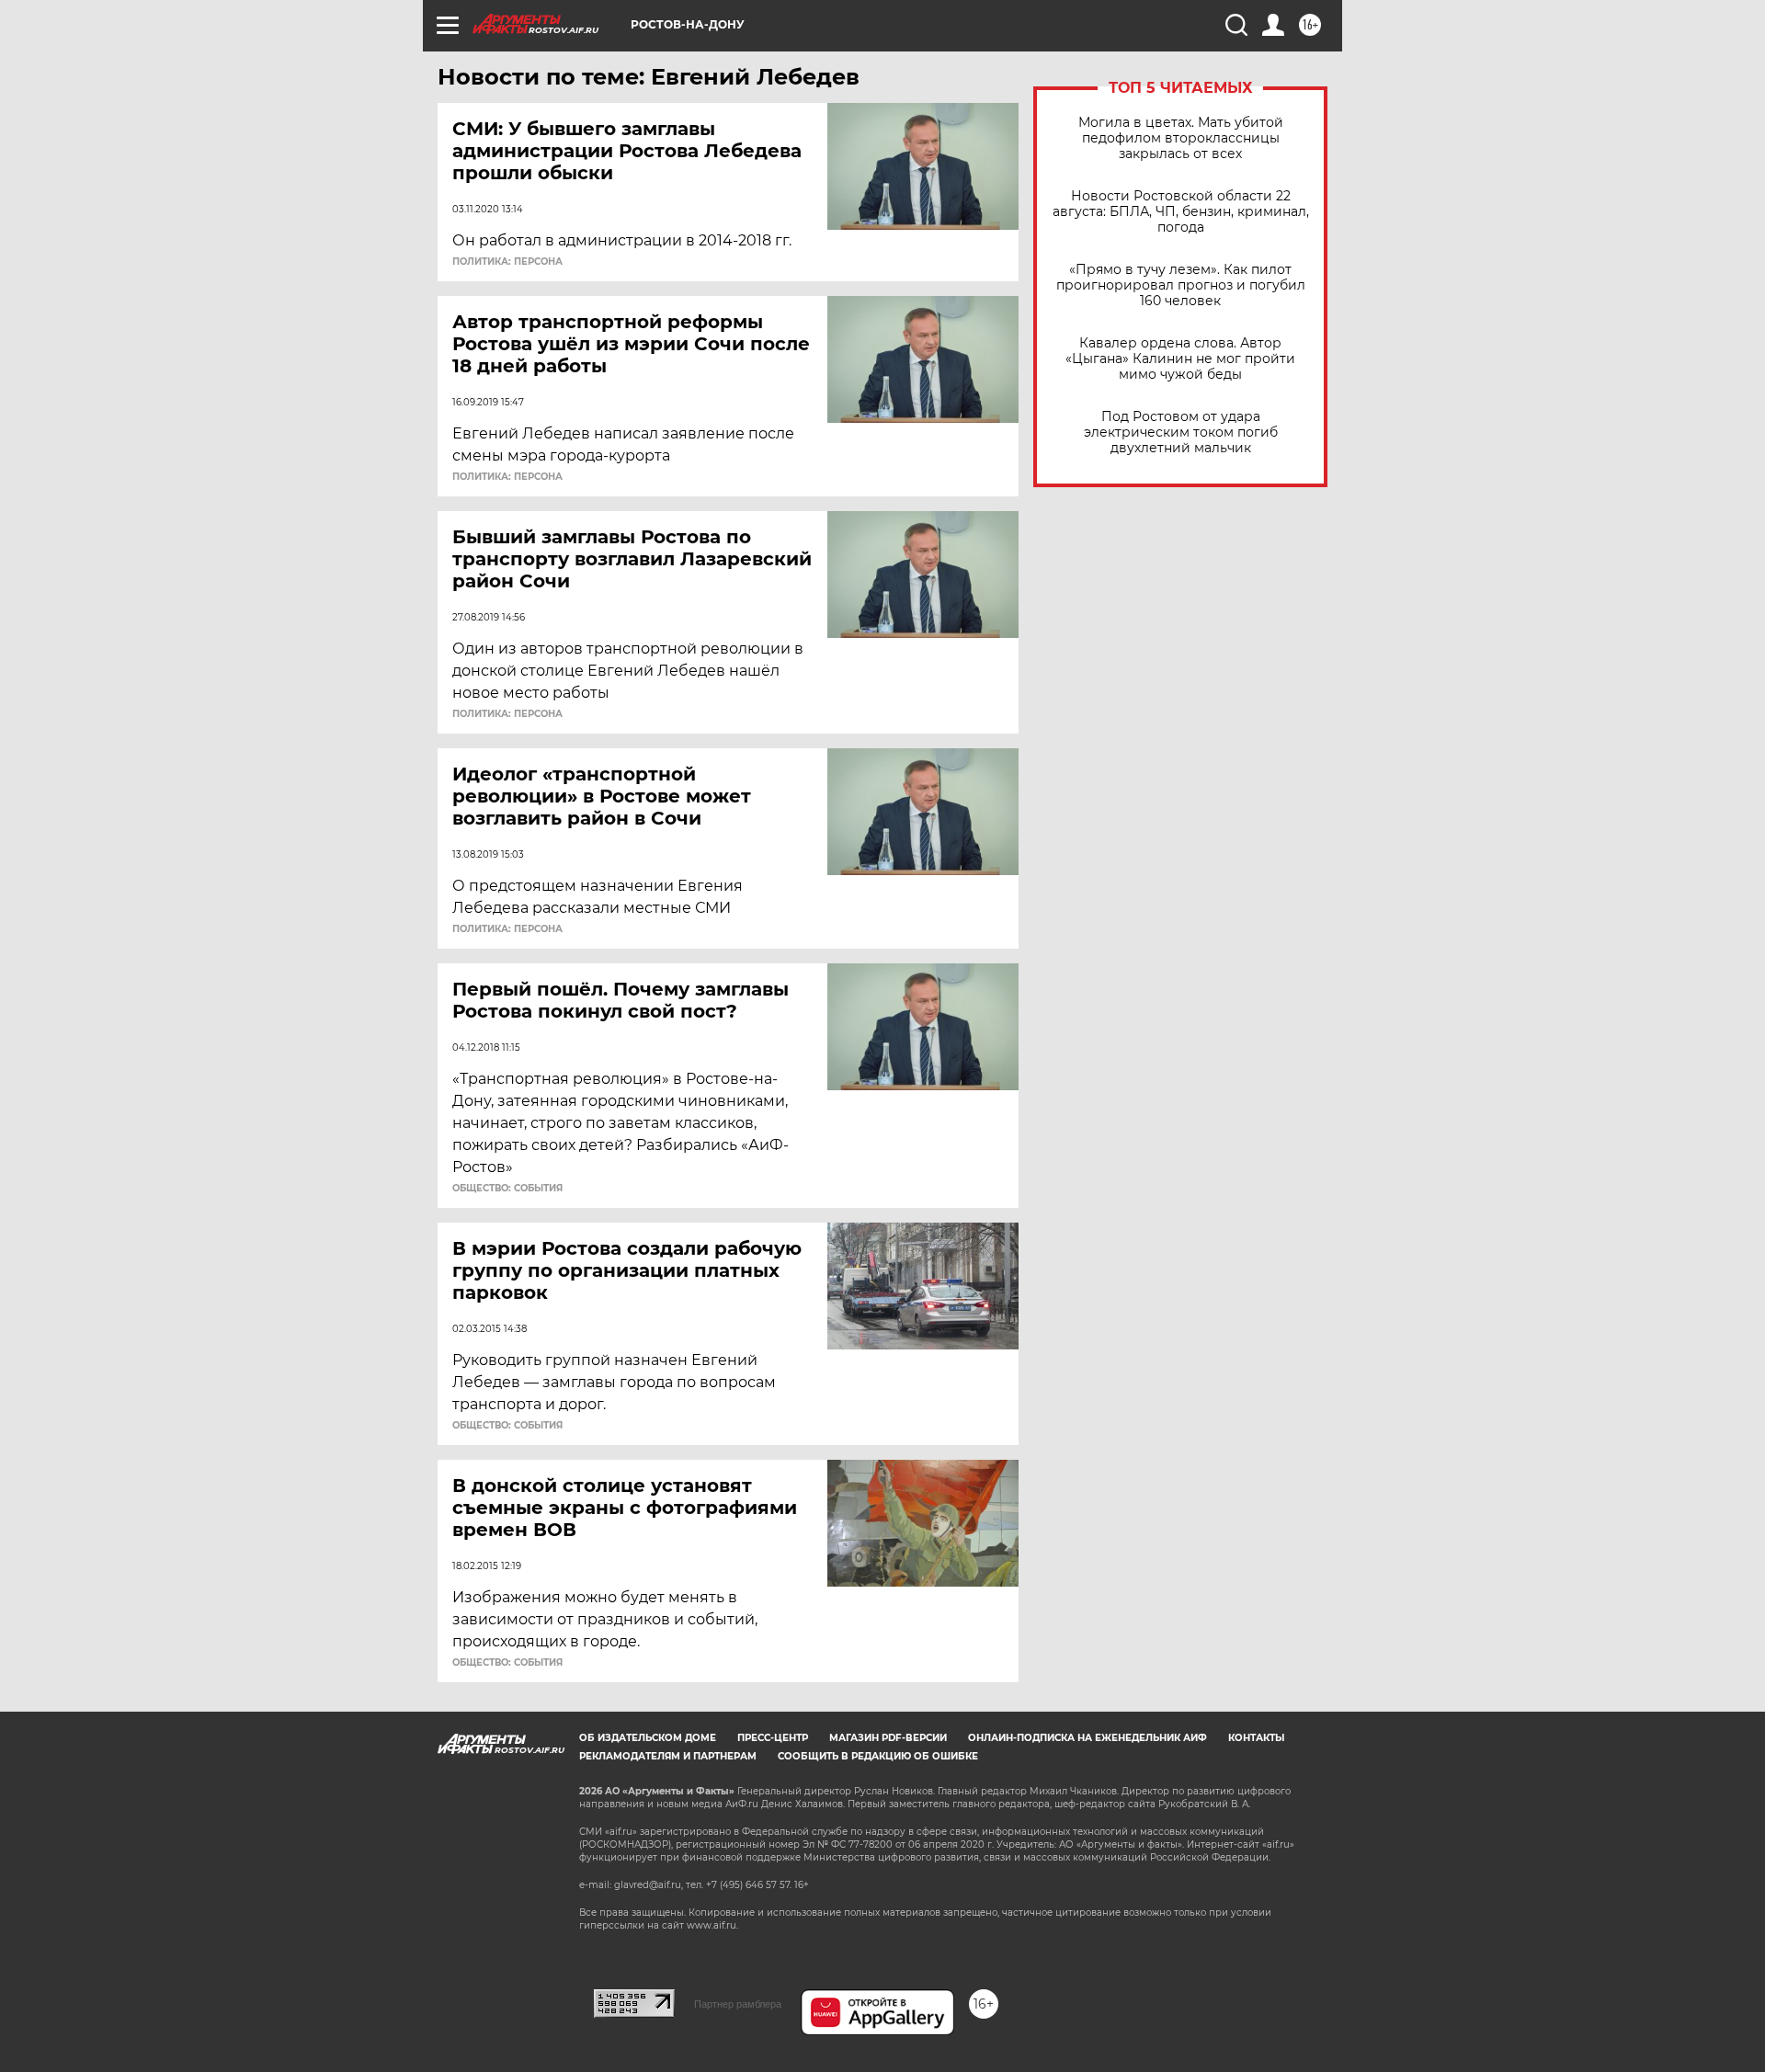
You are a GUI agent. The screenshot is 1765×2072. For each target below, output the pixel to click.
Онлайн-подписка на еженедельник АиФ (1087, 1738)
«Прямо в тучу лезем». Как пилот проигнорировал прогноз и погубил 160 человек (1181, 285)
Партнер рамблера (738, 2004)
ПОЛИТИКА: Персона (507, 262)
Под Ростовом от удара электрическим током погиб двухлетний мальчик (1181, 433)
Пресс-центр (773, 1738)
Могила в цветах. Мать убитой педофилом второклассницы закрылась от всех (1181, 138)
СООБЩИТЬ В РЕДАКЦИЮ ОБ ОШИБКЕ (878, 1756)
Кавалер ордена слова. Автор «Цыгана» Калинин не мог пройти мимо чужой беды (1180, 359)
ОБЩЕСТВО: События (507, 1189)
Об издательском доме (648, 1738)
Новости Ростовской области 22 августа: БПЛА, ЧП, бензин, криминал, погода (1181, 212)
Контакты (1256, 1738)
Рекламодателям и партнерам (668, 1756)
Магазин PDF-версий (888, 1738)
